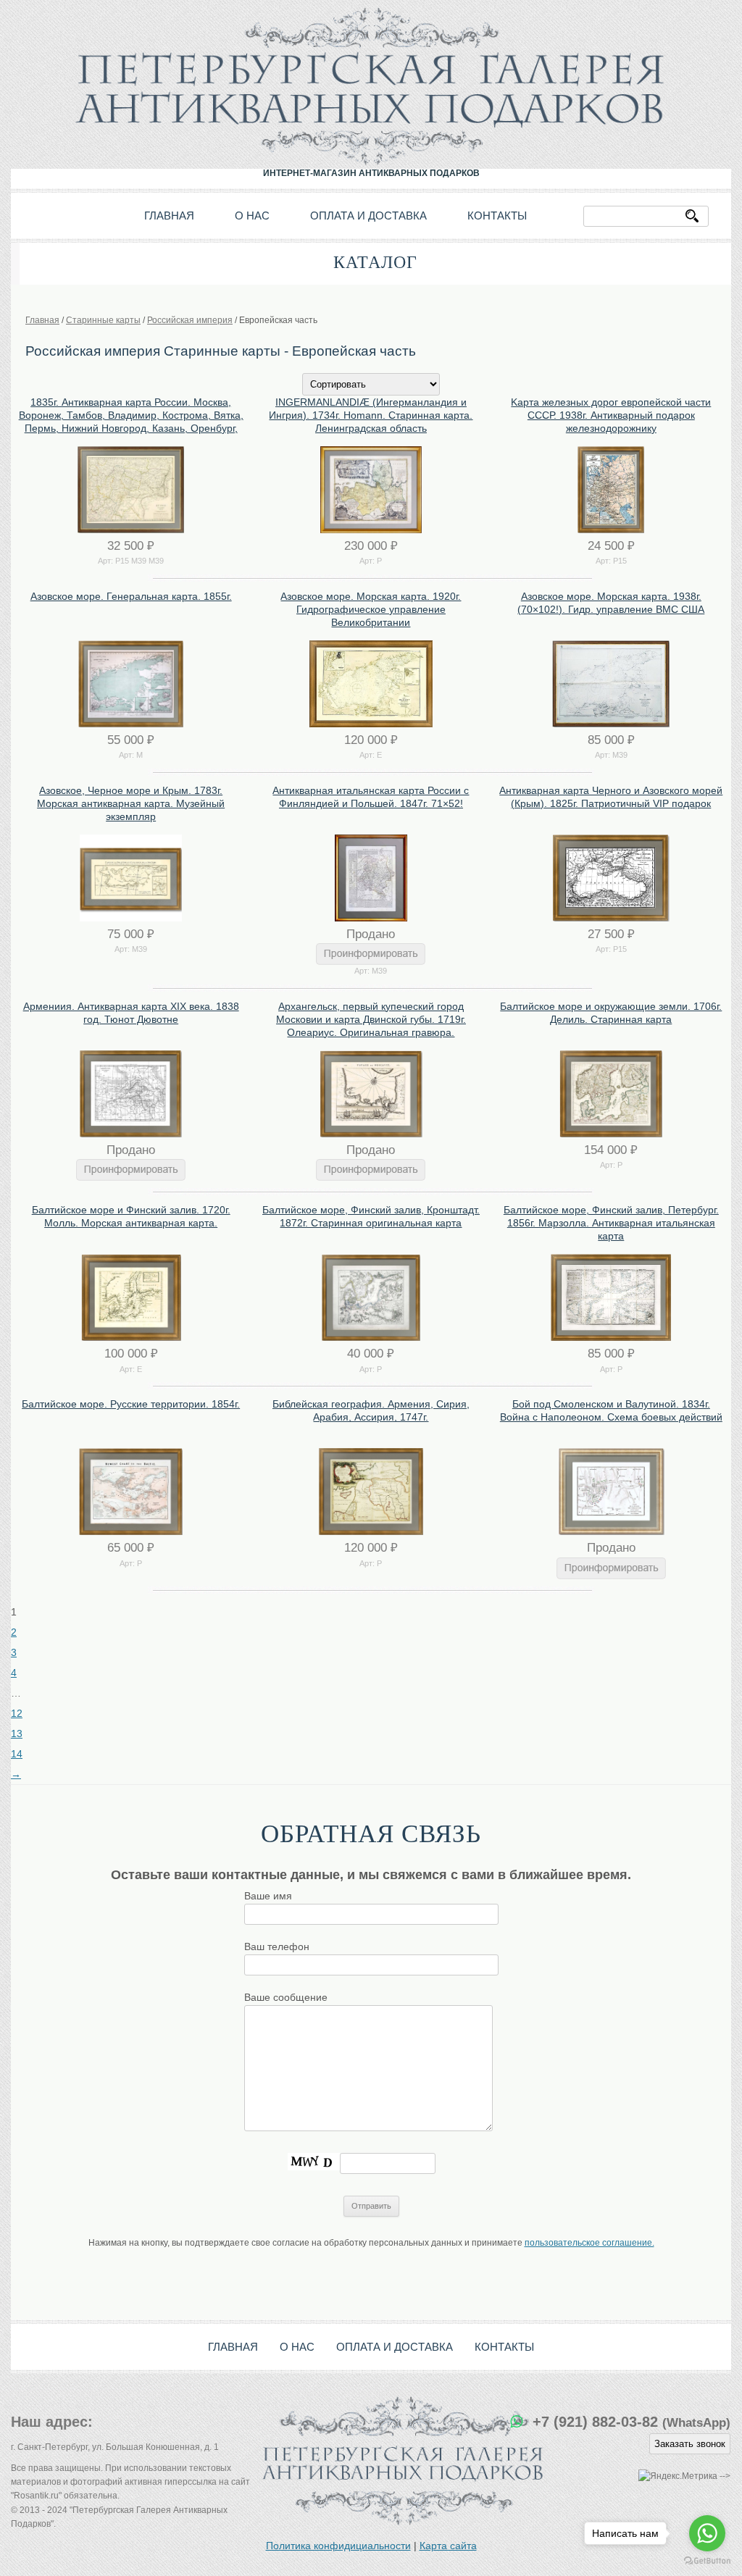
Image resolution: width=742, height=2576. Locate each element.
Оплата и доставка (368, 216)
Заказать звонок (690, 2444)
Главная (169, 216)
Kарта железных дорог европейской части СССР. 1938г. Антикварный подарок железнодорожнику (611, 415)
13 (17, 1734)
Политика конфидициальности (338, 2546)
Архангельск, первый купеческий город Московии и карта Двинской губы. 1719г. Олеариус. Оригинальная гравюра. (371, 1019)
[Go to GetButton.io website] (707, 2561)
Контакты (497, 216)
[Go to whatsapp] (707, 2533)
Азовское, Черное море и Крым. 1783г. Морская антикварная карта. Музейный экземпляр (131, 803)
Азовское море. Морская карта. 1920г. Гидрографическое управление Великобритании (371, 609)
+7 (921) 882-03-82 (631, 2422)
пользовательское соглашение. (589, 2243)
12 (17, 1713)
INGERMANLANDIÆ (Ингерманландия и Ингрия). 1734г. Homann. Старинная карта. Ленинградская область (371, 415)
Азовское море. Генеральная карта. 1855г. (131, 596)
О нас (252, 216)
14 (17, 1754)
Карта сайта (448, 2546)
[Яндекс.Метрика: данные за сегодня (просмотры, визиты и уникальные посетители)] (678, 2476)
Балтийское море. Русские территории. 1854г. (131, 1404)
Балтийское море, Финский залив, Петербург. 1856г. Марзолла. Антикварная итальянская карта (611, 1223)
